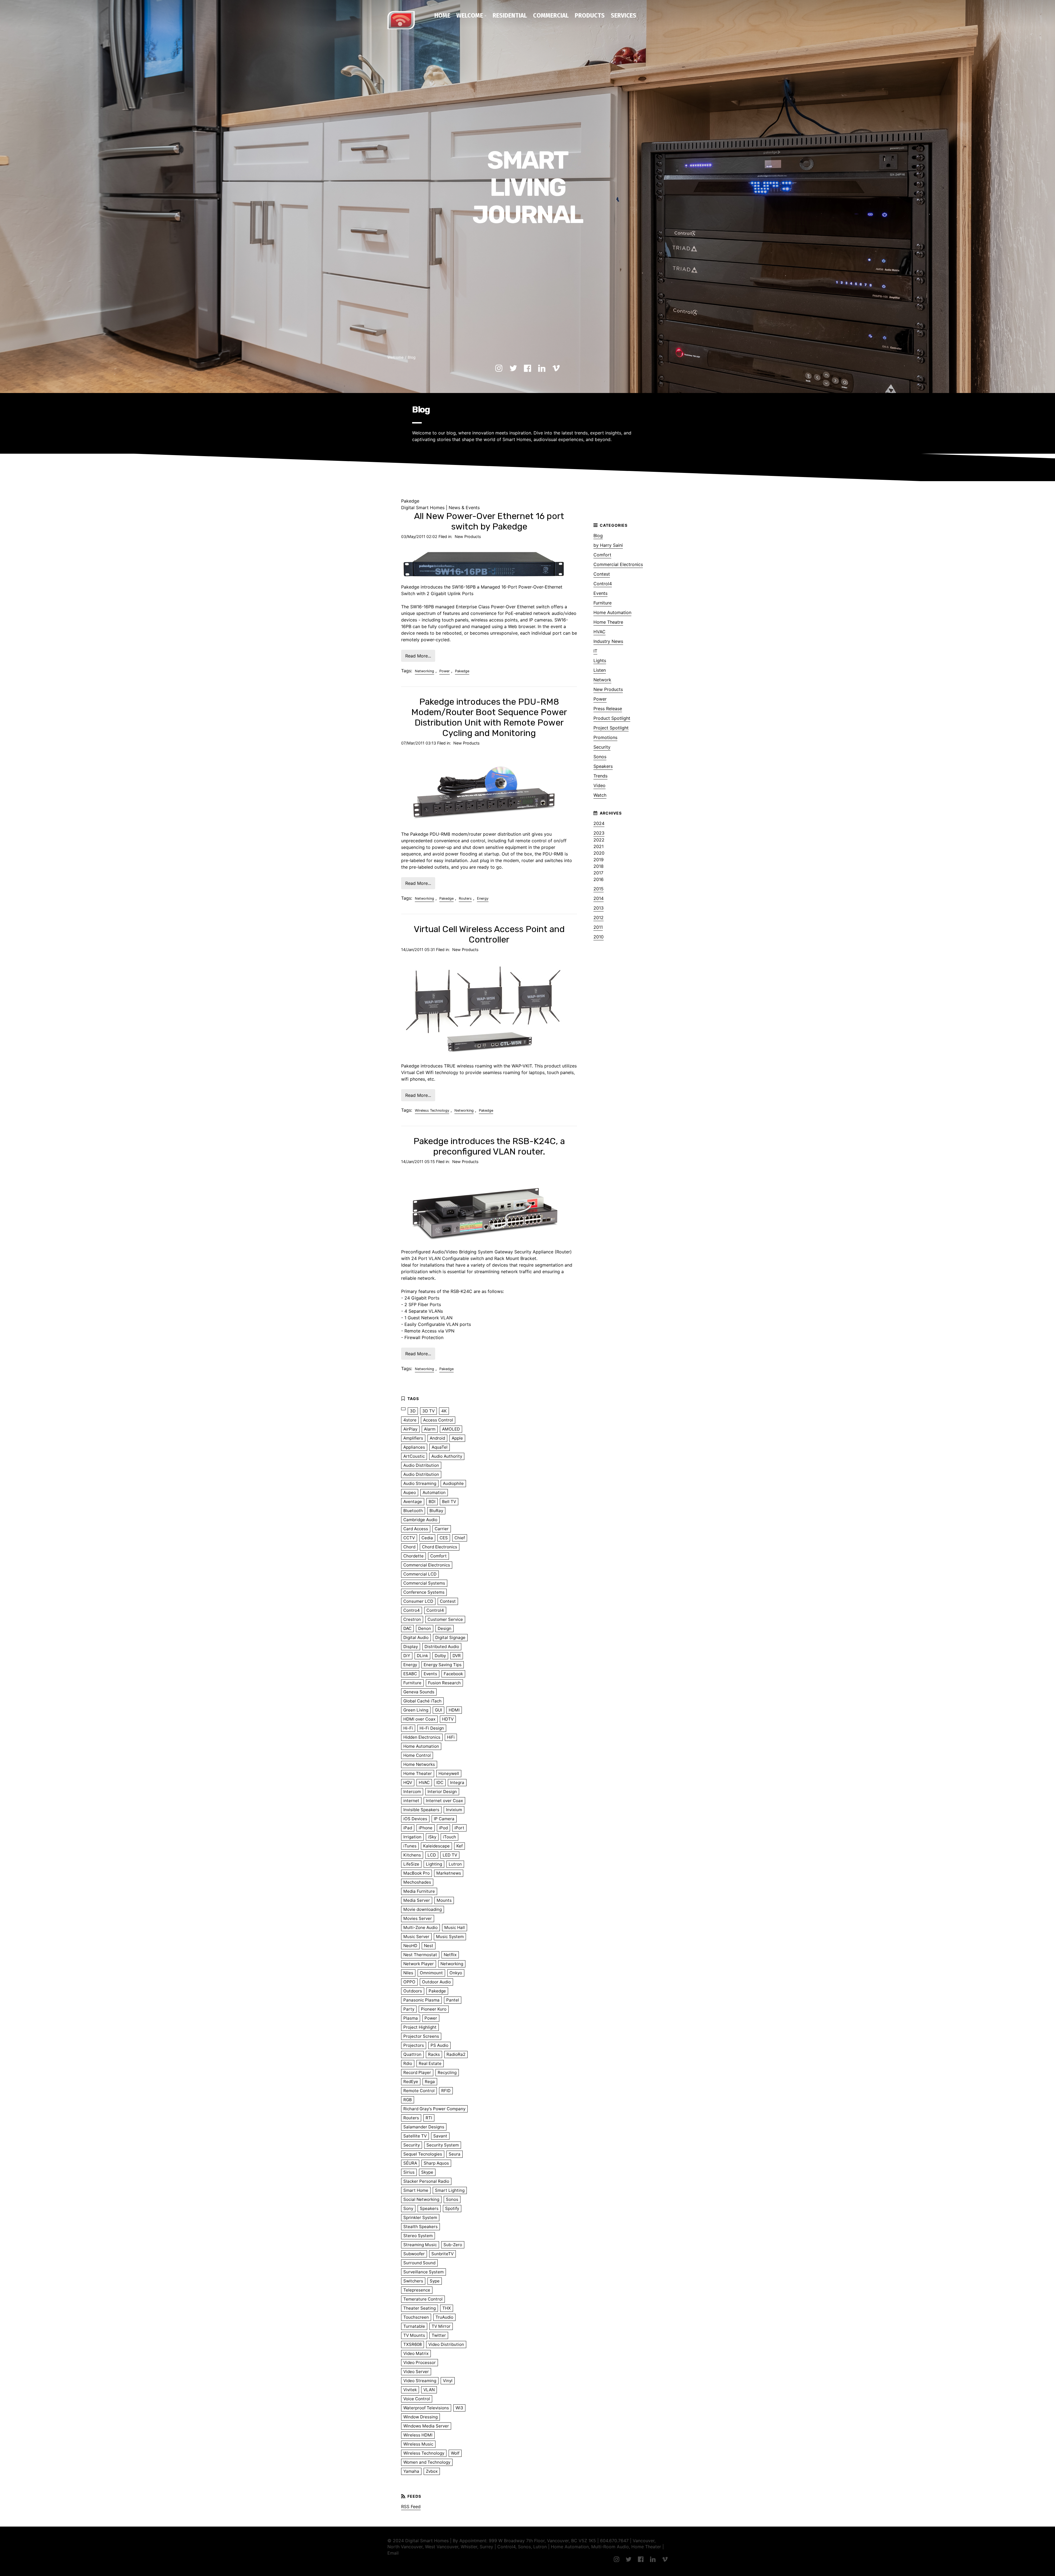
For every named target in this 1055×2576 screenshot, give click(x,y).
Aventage (413, 1502)
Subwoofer (414, 2254)
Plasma (411, 2018)
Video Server (416, 2372)
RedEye (411, 2082)
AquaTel (440, 1447)
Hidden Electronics (422, 1737)
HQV (408, 1782)
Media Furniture (419, 1891)
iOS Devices (415, 1819)
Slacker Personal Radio (426, 2181)
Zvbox (432, 2471)
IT (595, 651)
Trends (600, 776)
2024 (599, 823)
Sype (435, 2281)
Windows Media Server (426, 2426)
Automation (434, 1492)
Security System (443, 2145)
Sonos (600, 757)
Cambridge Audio (420, 1520)
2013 (599, 908)
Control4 (603, 584)
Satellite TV (415, 2136)
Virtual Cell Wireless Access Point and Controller (489, 934)
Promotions (605, 737)
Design (445, 1628)
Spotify (452, 2208)
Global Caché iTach (422, 1701)
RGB (408, 2100)
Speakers (603, 766)
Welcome (470, 15)
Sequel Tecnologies (423, 2154)
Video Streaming (420, 2381)
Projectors (414, 2045)
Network (602, 680)
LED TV (450, 1855)
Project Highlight (420, 2027)
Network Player (419, 1964)
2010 (599, 937)
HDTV (448, 1719)
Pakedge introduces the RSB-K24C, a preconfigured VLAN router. (489, 1146)
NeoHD (410, 1946)
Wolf (455, 2453)
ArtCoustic (414, 1456)
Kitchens (412, 1855)
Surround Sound (419, 2263)
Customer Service (445, 1619)
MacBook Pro (417, 1873)
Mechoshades (417, 1882)
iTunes (410, 1846)
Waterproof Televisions (426, 2408)
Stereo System (418, 2236)
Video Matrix (416, 2353)
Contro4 (412, 1610)
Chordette (413, 1556)
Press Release (608, 709)
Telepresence (417, 2290)
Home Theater (418, 1773)
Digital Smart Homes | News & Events (440, 508)
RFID (446, 2091)
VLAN (429, 2390)
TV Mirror (441, 2326)
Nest (429, 1946)
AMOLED (451, 1429)
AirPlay (410, 1429)
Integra (457, 1782)
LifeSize (411, 1864)
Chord (409, 1547)
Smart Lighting (450, 2190)
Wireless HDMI (418, 2435)
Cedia (427, 1538)
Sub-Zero (453, 2245)
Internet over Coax (444, 1801)
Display (411, 1647)
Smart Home (416, 2190)
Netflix (450, 1955)
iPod (443, 1828)
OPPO (409, 1982)
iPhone (426, 1828)
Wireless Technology (432, 1110)
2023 (599, 833)
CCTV (409, 1538)
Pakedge (462, 671)
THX (447, 2308)
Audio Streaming (420, 1483)
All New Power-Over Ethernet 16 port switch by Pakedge (489, 521)
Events (600, 593)
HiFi (451, 1737)
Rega (430, 2082)
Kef (460, 1846)
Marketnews (449, 1873)
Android (437, 1438)
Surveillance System (424, 2272)
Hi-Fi (408, 1728)
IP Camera (444, 1819)
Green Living (416, 1710)
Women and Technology (427, 2462)
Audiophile (453, 1483)
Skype (427, 2172)
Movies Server (418, 1918)
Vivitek (410, 2390)
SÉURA (410, 2163)
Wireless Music (418, 2444)
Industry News (608, 641)
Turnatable (414, 2326)
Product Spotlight (612, 718)
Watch (600, 795)
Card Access (416, 1529)
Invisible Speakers (421, 1810)
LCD (432, 1855)
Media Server (417, 1900)
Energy (483, 898)
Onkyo (456, 1973)
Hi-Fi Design (432, 1728)
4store (410, 1420)
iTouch (449, 1837)
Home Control (417, 1755)
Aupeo (410, 1492)
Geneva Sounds (419, 1692)
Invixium (454, 1810)
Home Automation (612, 612)
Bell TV (449, 1502)
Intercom (412, 1792)
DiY (407, 1656)
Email (393, 2553)
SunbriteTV (442, 2254)
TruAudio (444, 2317)
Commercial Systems (424, 1583)
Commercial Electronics (618, 564)
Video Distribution (446, 2344)
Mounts (444, 1900)
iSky (432, 1837)
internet (411, 1801)
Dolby (440, 1656)
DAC (407, 1628)
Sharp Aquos (436, 2163)
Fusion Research (444, 1683)
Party (409, 2009)
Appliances (414, 1447)
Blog (412, 357)
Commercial (551, 15)
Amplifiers (413, 1438)
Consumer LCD (418, 1601)
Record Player (417, 2072)
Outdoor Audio (436, 1982)
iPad (408, 1828)
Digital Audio (416, 1637)
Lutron (455, 1864)
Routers (465, 898)
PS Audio (439, 2045)
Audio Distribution (421, 1465)
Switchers (413, 2281)
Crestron (412, 1619)
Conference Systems (424, 1592)
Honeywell (449, 1773)
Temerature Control (423, 2299)
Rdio (408, 2063)
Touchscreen (416, 2317)
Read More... (418, 656)
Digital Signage (450, 1637)
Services (624, 15)
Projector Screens (421, 2036)
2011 (598, 927)
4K (444, 1411)
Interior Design (442, 1792)
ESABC (410, 1674)
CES (444, 1538)
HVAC (599, 632)
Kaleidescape (436, 1846)
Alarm (430, 1429)
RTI (429, 2118)
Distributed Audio (442, 1647)
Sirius (409, 2172)
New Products (468, 536)
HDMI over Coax (419, 1719)
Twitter (439, 2335)
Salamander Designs (424, 2127)
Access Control (438, 1420)
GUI (438, 1710)
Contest (602, 574)
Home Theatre (608, 622)
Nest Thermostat (420, 1955)
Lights (600, 660)
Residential (510, 15)
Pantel (453, 2000)
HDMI (454, 1710)
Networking (424, 671)
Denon (425, 1628)
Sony (408, 2208)
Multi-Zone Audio (420, 1927)
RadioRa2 (456, 2054)
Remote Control (419, 2091)
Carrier (442, 1529)
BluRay (436, 1511)
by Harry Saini (608, 545)
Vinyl (448, 2381)
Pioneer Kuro (434, 2009)
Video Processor (420, 2362)
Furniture (603, 603)
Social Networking (421, 2199)
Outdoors (413, 1991)
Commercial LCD (420, 1574)
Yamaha (411, 2471)
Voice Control (417, 2399)
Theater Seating (420, 2308)
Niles (408, 1973)
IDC (440, 1782)
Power (445, 671)
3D (413, 1411)
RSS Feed (411, 2507)
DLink (422, 1656)
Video (599, 785)
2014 (599, 898)
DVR (457, 1656)
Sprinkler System (420, 2217)
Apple (457, 1438)
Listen (600, 670)
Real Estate (430, 2063)
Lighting (434, 1864)
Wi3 (459, 2408)
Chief (460, 1538)
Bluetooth (413, 1511)
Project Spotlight (611, 728)
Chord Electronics (440, 1547)
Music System (450, 1937)
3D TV (428, 1411)
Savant (440, 2136)
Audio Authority (447, 1456)
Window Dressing (420, 2417)
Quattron (412, 2054)
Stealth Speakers (420, 2227)
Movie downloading (423, 1909)
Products (590, 15)
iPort (459, 1828)
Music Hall (455, 1927)
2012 (599, 918)
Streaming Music (420, 2245)
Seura (455, 2154)
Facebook (453, 1674)
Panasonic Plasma (421, 2000)
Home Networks (419, 1764)
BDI (432, 1502)
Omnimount (431, 1973)
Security (602, 747)
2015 (599, 889)
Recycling (447, 2072)
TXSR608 (413, 2344)
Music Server (416, 1937)
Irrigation (412, 1837)
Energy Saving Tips (443, 1665)
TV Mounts (414, 2335)
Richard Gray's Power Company (434, 2109)
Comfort (602, 555)
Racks (434, 2054)
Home (442, 15)
